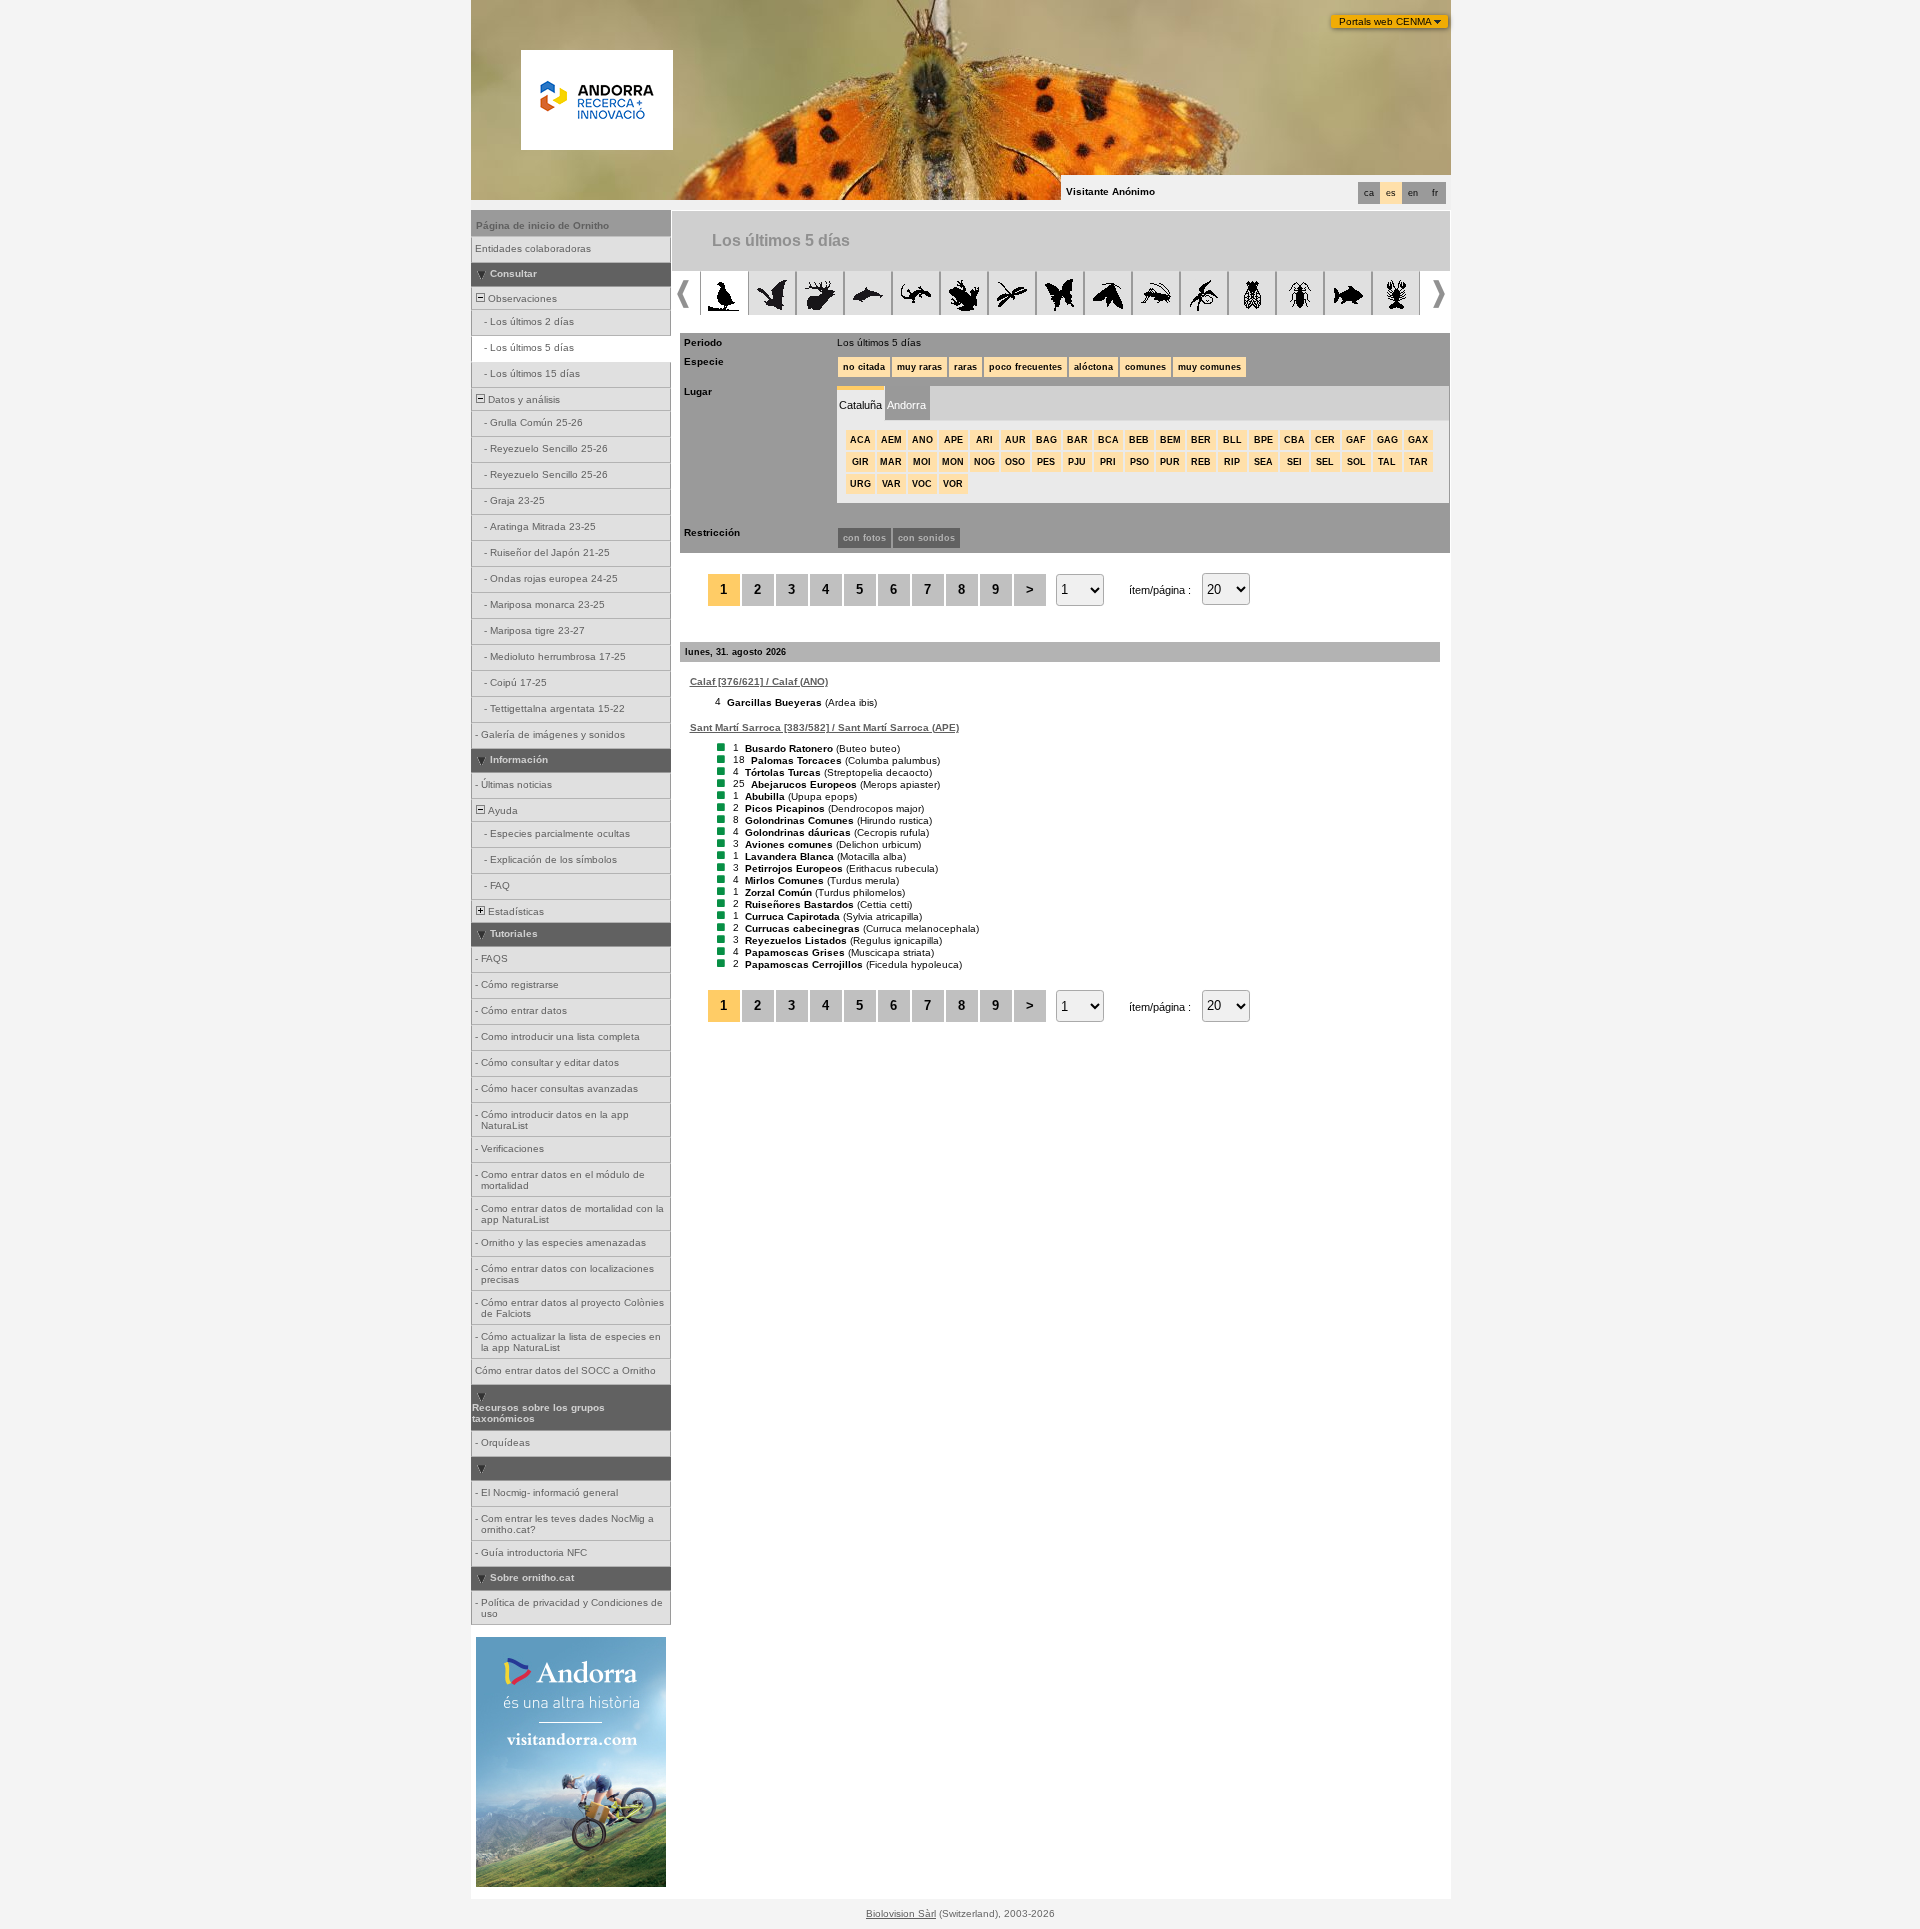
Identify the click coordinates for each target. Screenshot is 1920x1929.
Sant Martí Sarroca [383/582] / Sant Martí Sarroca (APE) (824, 727)
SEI (1294, 462)
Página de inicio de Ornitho (542, 225)
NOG (984, 462)
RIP (1232, 462)
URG (860, 484)
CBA (1294, 440)
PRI (1108, 462)
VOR (953, 484)
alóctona (1093, 367)
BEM (1170, 440)
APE (953, 440)
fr (1435, 193)
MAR (891, 462)
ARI (984, 440)
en (1413, 193)
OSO (1015, 462)
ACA (860, 440)
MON (953, 462)
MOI (922, 462)
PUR (1170, 462)
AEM (891, 440)
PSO (1139, 462)
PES (1046, 462)
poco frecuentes (1025, 367)
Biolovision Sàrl (901, 1913)
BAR (1077, 440)
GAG (1387, 440)
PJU (1077, 462)
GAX (1418, 440)
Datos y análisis (522, 399)
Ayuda (501, 810)
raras (965, 367)
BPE (1263, 440)
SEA (1263, 462)
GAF (1356, 440)
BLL (1232, 440)
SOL (1356, 462)
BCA (1108, 440)
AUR (1015, 440)
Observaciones (521, 298)
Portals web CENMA (1385, 21)
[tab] (860, 403)
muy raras (919, 367)
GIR (860, 462)
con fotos (864, 538)
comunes (1145, 367)
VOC (922, 484)
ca (1369, 193)
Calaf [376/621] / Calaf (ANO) (759, 681)
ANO (922, 440)
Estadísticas (514, 911)
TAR (1418, 462)
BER (1201, 440)
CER (1325, 440)
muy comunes (1209, 367)
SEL (1325, 462)
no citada (864, 367)
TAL (1387, 462)
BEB (1139, 440)
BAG (1046, 440)
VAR (891, 484)
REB (1201, 462)
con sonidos (926, 538)
